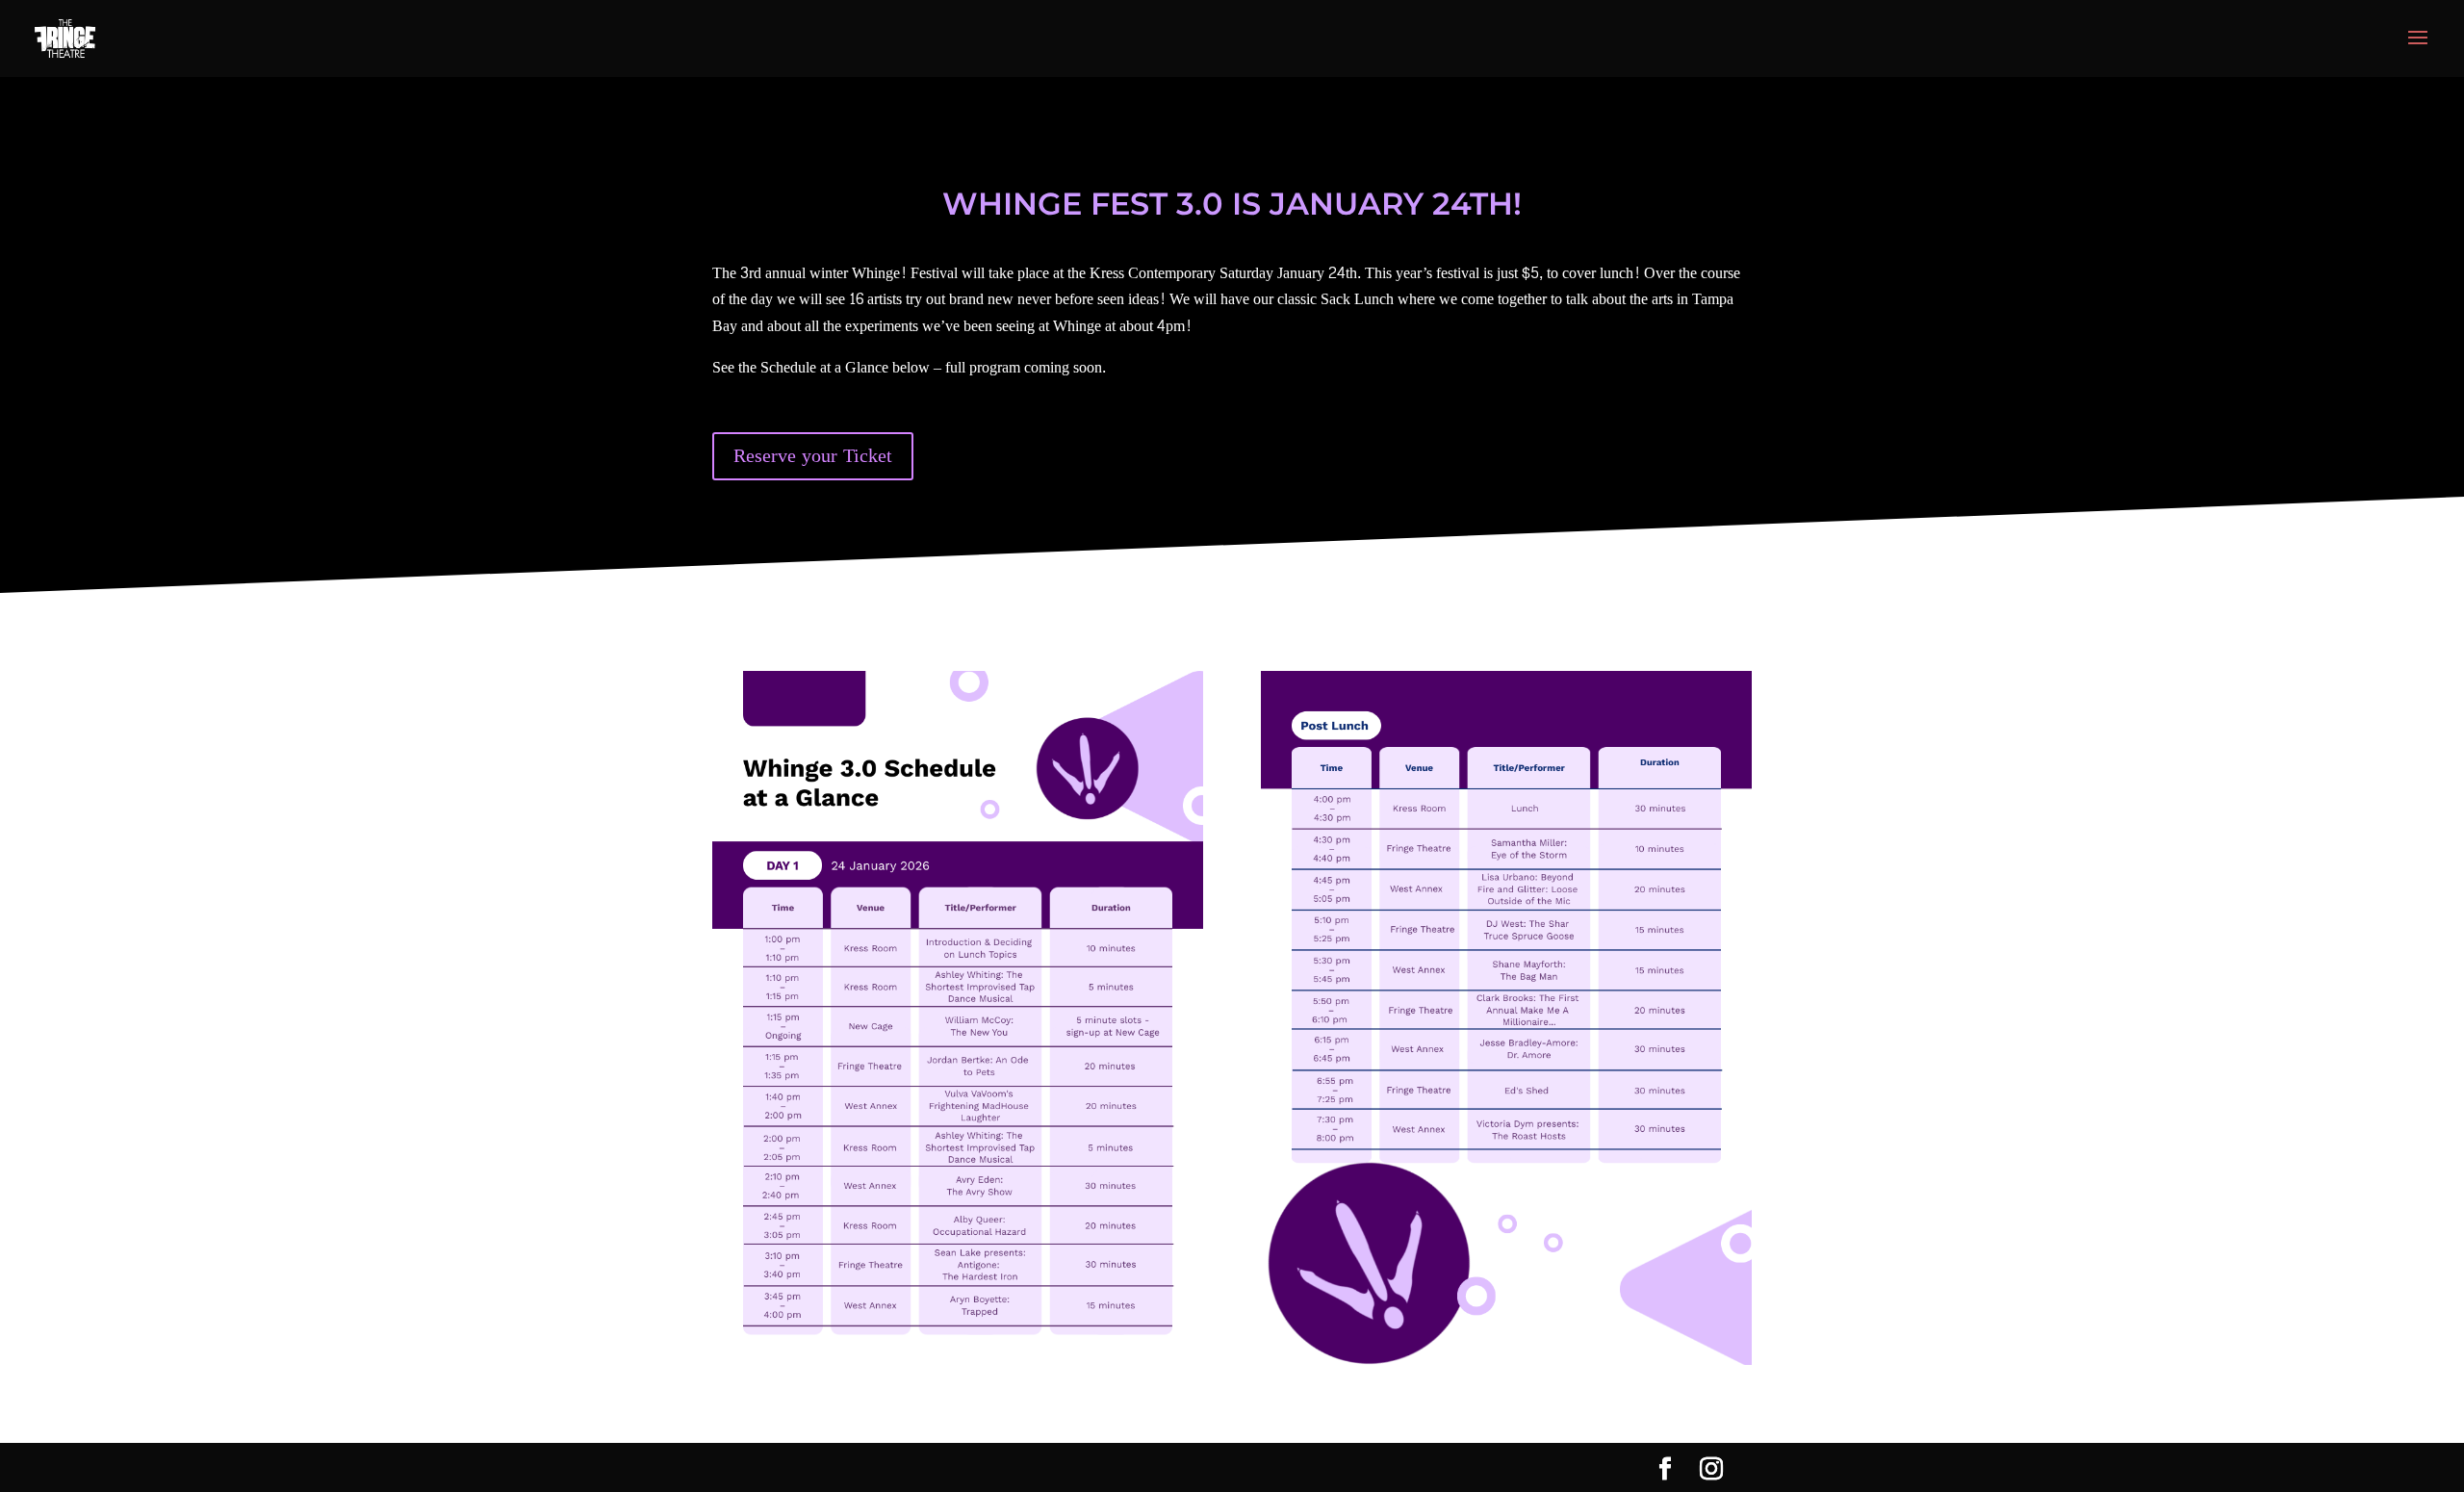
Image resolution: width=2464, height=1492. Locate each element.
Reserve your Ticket (813, 456)
